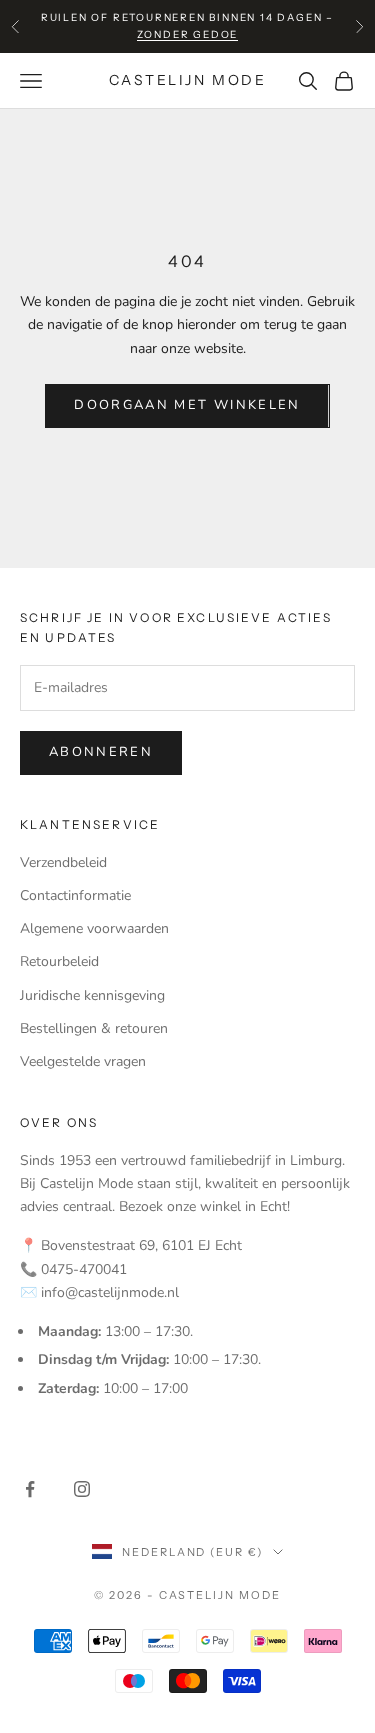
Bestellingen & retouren (94, 1028)
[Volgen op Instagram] (82, 1489)
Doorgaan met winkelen (187, 405)
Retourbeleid (59, 961)
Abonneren (101, 752)
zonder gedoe (188, 34)
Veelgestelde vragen (83, 1061)
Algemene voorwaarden (94, 928)
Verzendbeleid (63, 862)
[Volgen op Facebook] (30, 1489)
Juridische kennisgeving (92, 995)
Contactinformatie (75, 895)
